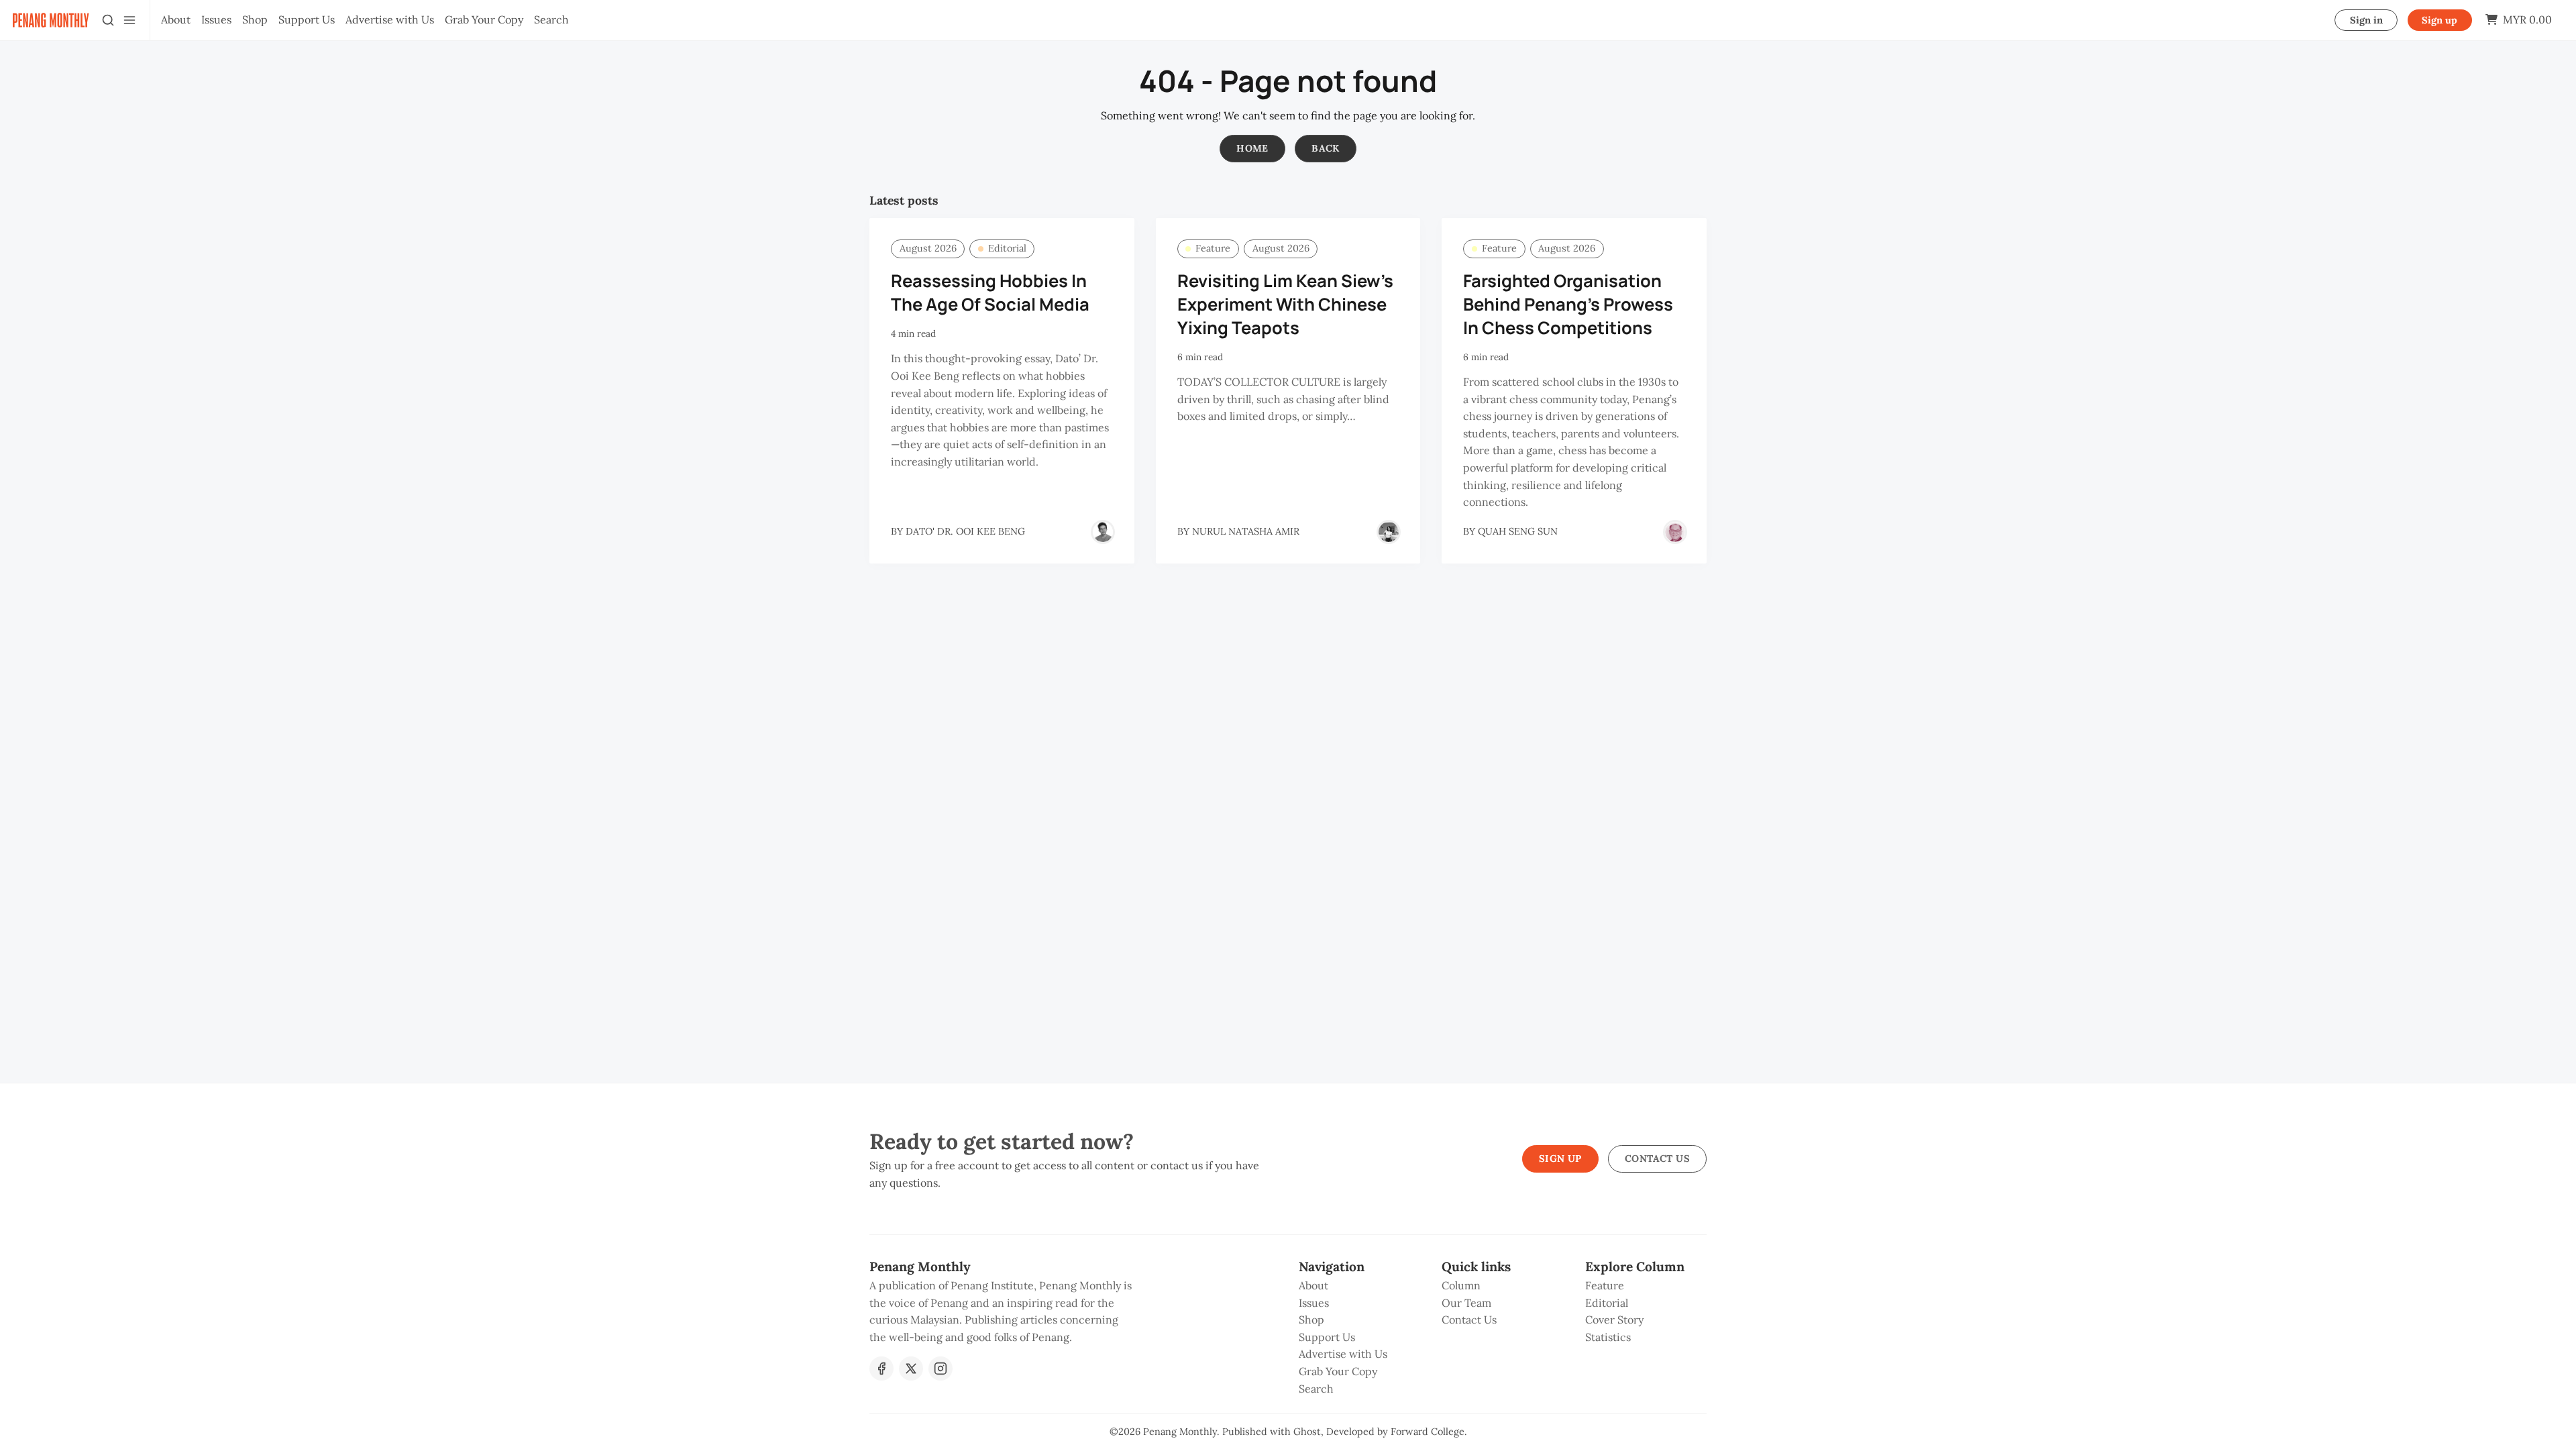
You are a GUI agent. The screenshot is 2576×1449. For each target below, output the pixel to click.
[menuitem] (176, 20)
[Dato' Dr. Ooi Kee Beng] (1103, 532)
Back (1326, 148)
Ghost (1307, 1432)
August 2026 (928, 248)
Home (1252, 148)
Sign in (2366, 20)
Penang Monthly (1180, 1432)
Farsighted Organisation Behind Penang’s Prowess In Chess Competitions (1568, 304)
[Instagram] (941, 1368)
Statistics (1608, 1337)
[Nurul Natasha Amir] (1389, 532)
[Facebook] (881, 1368)
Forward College (1428, 1432)
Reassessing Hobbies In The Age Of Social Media (990, 292)
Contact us (1657, 1159)
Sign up (2439, 20)
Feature (1213, 248)
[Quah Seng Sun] (1675, 532)
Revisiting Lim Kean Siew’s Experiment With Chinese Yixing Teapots (1285, 304)
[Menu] (129, 20)
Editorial (1007, 248)
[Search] (108, 20)
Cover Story (1614, 1320)
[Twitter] (911, 1368)
